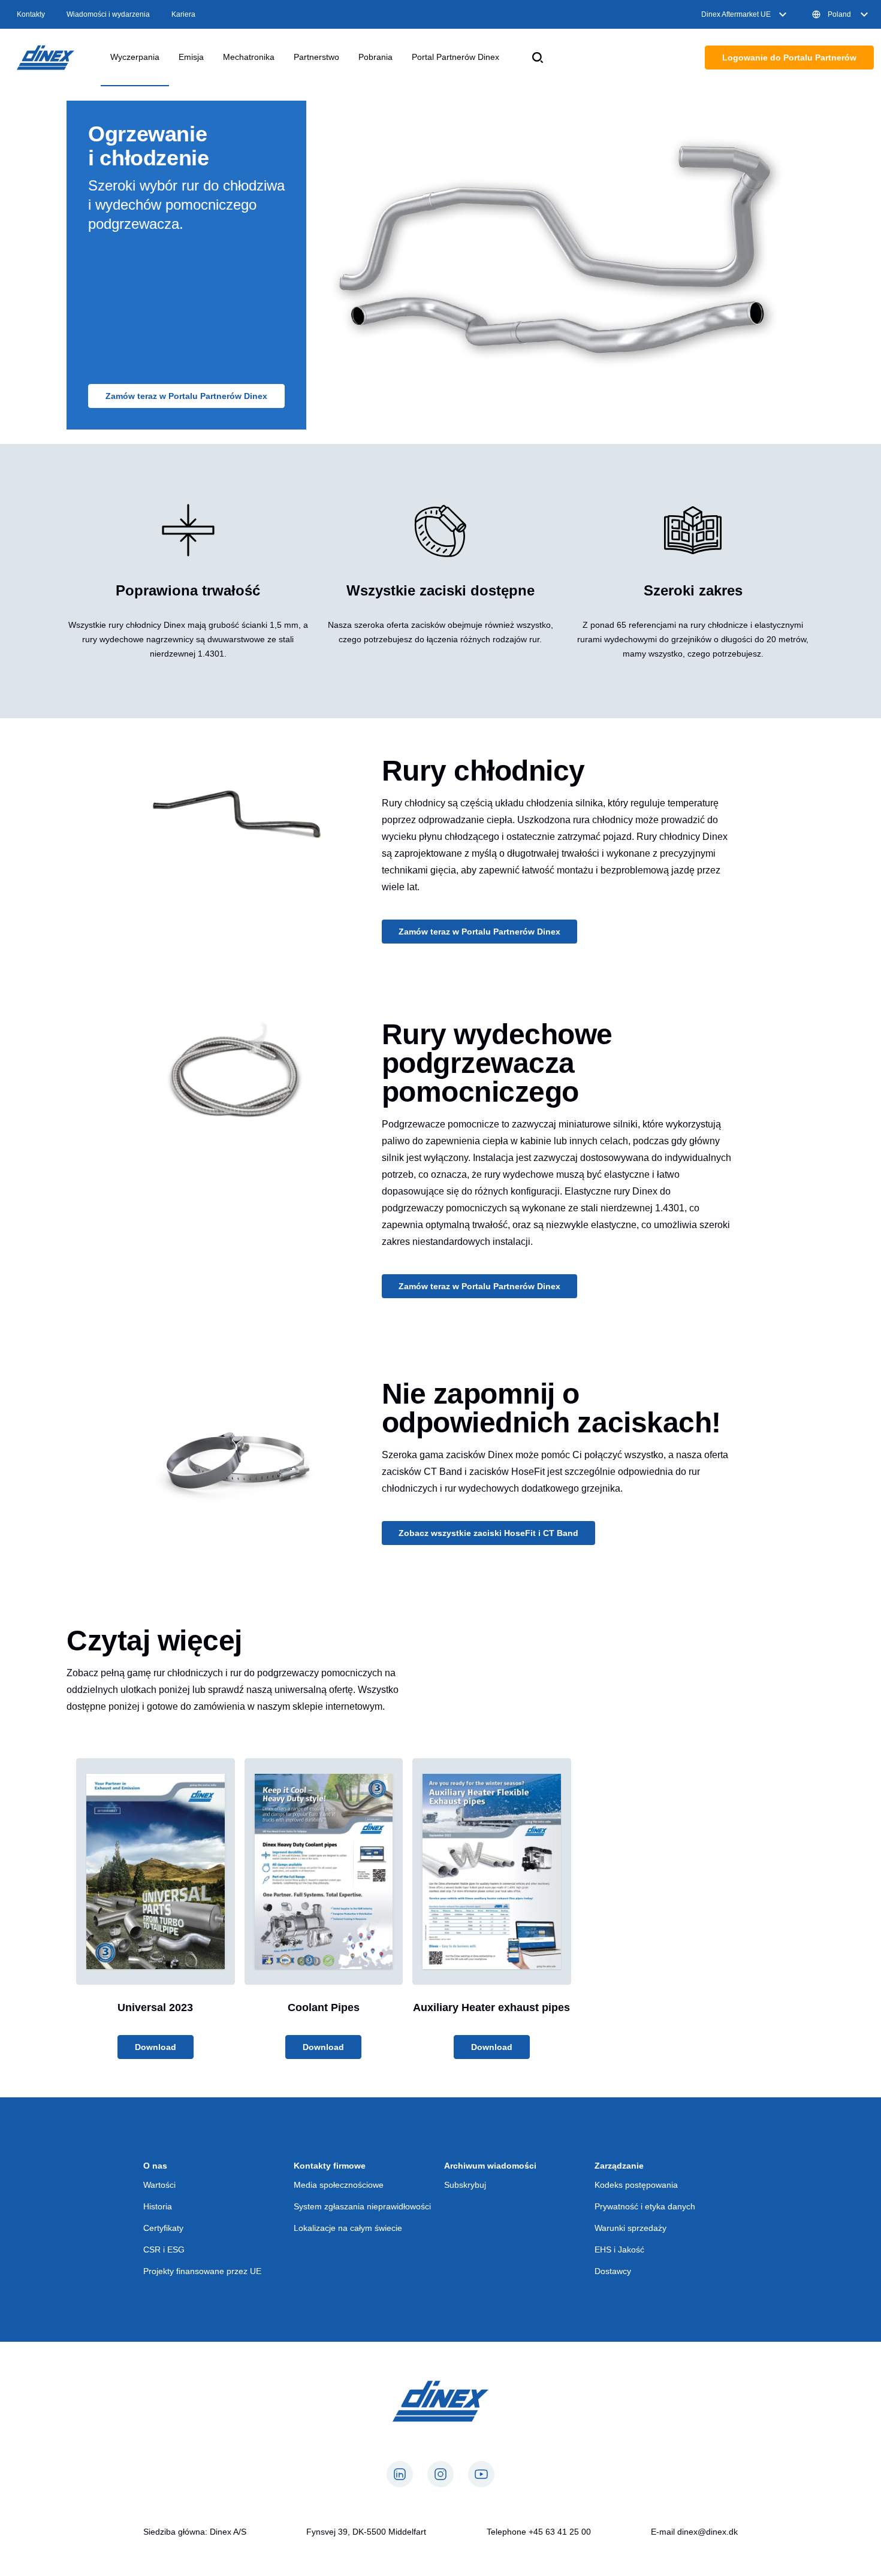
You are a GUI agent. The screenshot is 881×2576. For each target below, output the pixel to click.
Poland (839, 14)
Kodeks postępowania (636, 2185)
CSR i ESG (164, 2250)
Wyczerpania (135, 57)
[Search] (538, 58)
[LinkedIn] (400, 2474)
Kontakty (31, 14)
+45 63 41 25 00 (560, 2532)
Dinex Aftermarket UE (736, 14)
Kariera (183, 14)
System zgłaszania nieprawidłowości (362, 2206)
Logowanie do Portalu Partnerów (789, 58)
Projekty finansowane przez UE (202, 2271)
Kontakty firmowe (330, 2166)
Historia (158, 2206)
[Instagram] (441, 2474)
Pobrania (375, 57)
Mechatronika (249, 57)
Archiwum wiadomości (490, 2166)
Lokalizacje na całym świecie (348, 2228)
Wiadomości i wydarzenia (108, 14)
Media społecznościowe (339, 2185)
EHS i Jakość (619, 2250)
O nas (155, 2166)
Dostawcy (613, 2271)
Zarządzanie (619, 2166)
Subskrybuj (465, 2185)
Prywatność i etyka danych (645, 2206)
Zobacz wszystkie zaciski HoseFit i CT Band (488, 1533)
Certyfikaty (163, 2228)
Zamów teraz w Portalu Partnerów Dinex (186, 396)
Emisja (191, 57)
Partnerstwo (316, 57)
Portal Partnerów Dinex (455, 57)
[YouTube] (481, 2474)
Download (156, 2047)
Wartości (159, 2185)
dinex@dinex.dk (707, 2532)
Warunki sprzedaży (630, 2228)
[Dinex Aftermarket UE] (46, 58)
